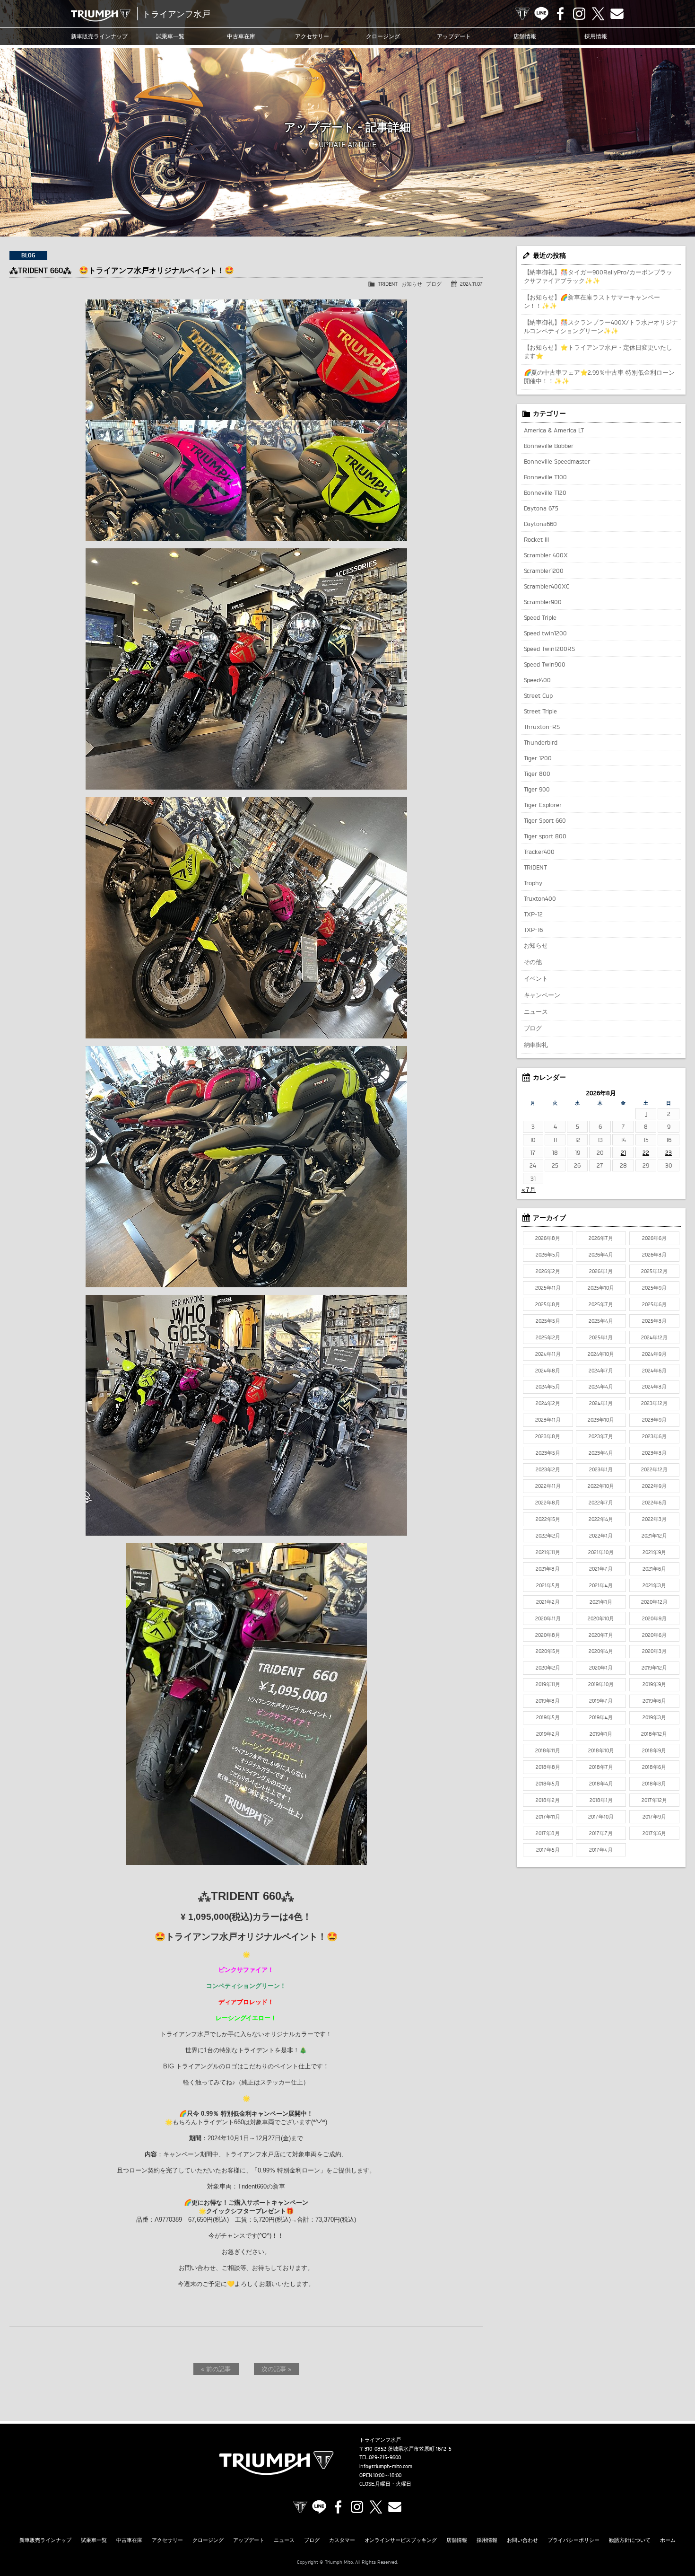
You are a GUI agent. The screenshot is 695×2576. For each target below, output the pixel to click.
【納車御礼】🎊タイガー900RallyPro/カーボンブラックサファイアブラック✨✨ (598, 276)
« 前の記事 (216, 2369)
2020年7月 (601, 1635)
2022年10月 (601, 1486)
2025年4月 (601, 1321)
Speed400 (538, 680)
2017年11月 (548, 1817)
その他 (533, 962)
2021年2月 (548, 1602)
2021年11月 (548, 1552)
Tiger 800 (537, 774)
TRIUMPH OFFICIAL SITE (522, 14)
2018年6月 (654, 1767)
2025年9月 (654, 1288)
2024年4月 (601, 1387)
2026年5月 (548, 1255)
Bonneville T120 (545, 492)
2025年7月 (601, 1304)
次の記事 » (276, 2369)
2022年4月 (601, 1519)
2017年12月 (654, 1800)
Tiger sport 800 (545, 836)
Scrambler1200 (544, 571)
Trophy (533, 883)
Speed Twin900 (545, 664)
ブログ (434, 284)
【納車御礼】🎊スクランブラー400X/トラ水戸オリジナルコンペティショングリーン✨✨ (601, 326)
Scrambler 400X (546, 555)
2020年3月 (654, 1651)
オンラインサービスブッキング (401, 2540)
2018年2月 (548, 1800)
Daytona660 (541, 524)
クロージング (383, 36)
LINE (541, 14)
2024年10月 (601, 1354)
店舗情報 (525, 36)
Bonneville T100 (546, 477)
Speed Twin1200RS (550, 649)
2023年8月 (548, 1436)
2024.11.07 (471, 284)
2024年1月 (601, 1403)
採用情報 (596, 36)
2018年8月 (548, 1767)
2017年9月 (654, 1817)
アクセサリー (312, 36)
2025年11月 (548, 1288)
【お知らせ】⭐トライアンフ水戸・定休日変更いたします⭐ (598, 352)
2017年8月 (548, 1833)
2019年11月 (548, 1684)
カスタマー (342, 2540)
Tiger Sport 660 (545, 820)
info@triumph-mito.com (386, 2466)
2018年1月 (601, 1800)
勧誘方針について (630, 2540)
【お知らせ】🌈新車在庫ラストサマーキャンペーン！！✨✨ (592, 301)
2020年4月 (601, 1651)
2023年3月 (654, 1453)
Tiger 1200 (538, 758)
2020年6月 (654, 1635)
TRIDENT (388, 284)
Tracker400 (539, 852)
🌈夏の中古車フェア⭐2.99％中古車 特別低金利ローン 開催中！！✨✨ (599, 377)
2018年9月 (654, 1750)
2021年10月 (601, 1552)
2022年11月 (548, 1486)
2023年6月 (654, 1436)
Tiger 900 (537, 789)
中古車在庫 (241, 36)
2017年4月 (601, 1850)
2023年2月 (548, 1469)
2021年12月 (654, 1536)
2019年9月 (654, 1684)
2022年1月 (601, 1536)
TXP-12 (534, 914)
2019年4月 (601, 1717)
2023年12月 (654, 1403)
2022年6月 (654, 1503)
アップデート (454, 36)
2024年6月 (654, 1371)
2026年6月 (654, 1238)
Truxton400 (540, 898)
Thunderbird (541, 742)
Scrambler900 (543, 602)
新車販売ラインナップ (45, 2540)
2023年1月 (601, 1469)
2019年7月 (601, 1701)
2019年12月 (654, 1668)
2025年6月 (654, 1304)
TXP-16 (534, 930)
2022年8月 (548, 1503)
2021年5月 (548, 1585)
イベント (536, 978)
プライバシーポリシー (573, 2540)
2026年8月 (548, 1238)
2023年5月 (548, 1453)
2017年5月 (548, 1850)
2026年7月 (601, 1238)
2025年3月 (654, 1321)
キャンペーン (542, 995)
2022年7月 (601, 1503)
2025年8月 (548, 1304)
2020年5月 (548, 1651)
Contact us (617, 14)
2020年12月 (654, 1602)
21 (623, 1152)
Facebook (560, 14)
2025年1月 (601, 1337)
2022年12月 (654, 1469)
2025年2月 (548, 1337)
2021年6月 (654, 1569)
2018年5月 (548, 1784)
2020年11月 (548, 1618)
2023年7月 (601, 1436)
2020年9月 (654, 1618)
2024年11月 (548, 1354)
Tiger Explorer (543, 805)
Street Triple (541, 711)
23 (669, 1152)
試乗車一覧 (170, 36)
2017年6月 (654, 1833)
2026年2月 (548, 1271)
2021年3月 (654, 1585)
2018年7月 (601, 1767)
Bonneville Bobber (549, 446)
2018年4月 (601, 1784)
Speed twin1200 (546, 633)
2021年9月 (654, 1552)
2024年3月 (654, 1387)
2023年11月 (548, 1420)
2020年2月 (548, 1668)
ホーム (668, 2540)
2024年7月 (601, 1371)
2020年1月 (601, 1668)
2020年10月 (601, 1618)
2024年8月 (548, 1371)
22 (646, 1152)
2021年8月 (548, 1569)
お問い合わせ (522, 2540)
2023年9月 (654, 1420)
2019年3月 (654, 1717)
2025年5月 (548, 1321)
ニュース (536, 1011)
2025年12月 (654, 1271)
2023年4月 (601, 1453)
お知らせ (412, 284)
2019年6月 (654, 1701)
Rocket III (537, 539)
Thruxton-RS (542, 727)
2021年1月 (601, 1602)
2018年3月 (654, 1784)
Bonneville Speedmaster (557, 461)
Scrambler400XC (547, 586)
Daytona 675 (541, 508)
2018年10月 (601, 1750)
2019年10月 (601, 1684)
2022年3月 (654, 1519)
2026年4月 (601, 1255)
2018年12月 (654, 1734)
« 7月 (529, 1189)
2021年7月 (601, 1569)
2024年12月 (654, 1337)
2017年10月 (601, 1817)
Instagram (579, 14)
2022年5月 (548, 1519)
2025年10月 (601, 1288)
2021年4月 (601, 1585)
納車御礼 (536, 1045)
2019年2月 (548, 1734)
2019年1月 (601, 1734)
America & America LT (554, 430)
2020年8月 (548, 1635)
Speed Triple (540, 617)
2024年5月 (548, 1387)
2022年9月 (654, 1486)
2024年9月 (654, 1354)
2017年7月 (601, 1833)
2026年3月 (654, 1255)
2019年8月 (548, 1701)
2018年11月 (548, 1750)
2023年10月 (601, 1420)
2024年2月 (548, 1403)
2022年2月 (548, 1536)
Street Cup (539, 695)
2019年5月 (548, 1717)
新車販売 (99, 36)
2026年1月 (601, 1271)
